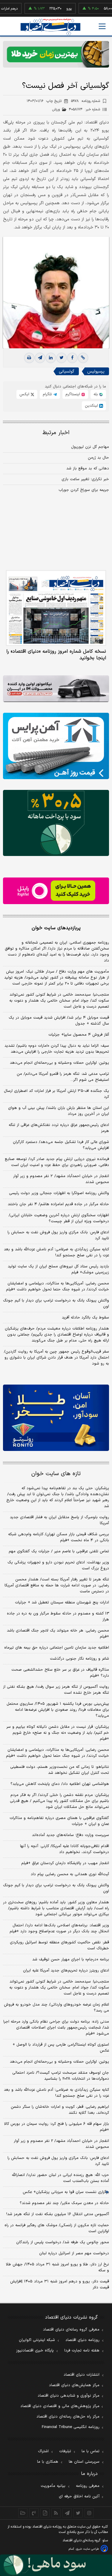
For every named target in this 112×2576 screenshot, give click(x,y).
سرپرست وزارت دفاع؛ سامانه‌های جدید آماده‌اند (70, 1835)
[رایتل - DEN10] (56, 891)
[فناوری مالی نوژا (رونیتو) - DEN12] (56, 1418)
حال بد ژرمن (98, 458)
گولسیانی (67, 371)
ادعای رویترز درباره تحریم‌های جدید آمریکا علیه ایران (66, 1971)
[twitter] (62, 358)
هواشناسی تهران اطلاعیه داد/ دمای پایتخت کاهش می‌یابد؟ (60, 1784)
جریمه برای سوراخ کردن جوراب (84, 490)
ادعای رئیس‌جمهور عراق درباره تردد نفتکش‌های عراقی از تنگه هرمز (59, 1128)
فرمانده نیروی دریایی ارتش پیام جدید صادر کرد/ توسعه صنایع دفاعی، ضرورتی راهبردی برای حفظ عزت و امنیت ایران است (57, 1162)
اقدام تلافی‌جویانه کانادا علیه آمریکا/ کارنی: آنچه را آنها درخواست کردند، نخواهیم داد (65, 1849)
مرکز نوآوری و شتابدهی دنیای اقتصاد (69, 2396)
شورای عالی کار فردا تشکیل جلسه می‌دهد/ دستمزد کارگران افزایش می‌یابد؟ (61, 1145)
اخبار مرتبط (56, 433)
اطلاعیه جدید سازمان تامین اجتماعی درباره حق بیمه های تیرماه (57, 1648)
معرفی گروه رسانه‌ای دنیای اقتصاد (71, 2330)
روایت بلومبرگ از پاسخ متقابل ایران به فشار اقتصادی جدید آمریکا (59, 1520)
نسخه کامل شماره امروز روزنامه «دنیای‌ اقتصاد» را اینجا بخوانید (56, 655)
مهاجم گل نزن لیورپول (90, 447)
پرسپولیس (96, 371)
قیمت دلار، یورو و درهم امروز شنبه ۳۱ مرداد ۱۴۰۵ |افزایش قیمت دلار (60, 2284)
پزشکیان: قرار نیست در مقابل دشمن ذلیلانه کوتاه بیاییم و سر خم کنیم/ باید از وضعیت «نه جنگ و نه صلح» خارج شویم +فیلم (58, 1733)
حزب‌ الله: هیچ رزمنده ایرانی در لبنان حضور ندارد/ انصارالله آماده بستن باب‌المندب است (60, 2178)
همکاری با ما (48, 2462)
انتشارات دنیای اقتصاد (82, 2375)
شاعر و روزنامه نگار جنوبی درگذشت (79, 1659)
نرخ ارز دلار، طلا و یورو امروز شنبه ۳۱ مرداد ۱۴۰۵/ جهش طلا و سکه (57, 2267)
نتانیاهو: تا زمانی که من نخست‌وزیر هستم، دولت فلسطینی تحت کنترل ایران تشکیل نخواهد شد (60, 1770)
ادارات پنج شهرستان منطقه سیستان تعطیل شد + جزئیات (62, 1603)
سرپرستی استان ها (84, 2462)
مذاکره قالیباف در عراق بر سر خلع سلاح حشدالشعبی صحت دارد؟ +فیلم (60, 1673)
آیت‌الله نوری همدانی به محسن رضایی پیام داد (70, 1874)
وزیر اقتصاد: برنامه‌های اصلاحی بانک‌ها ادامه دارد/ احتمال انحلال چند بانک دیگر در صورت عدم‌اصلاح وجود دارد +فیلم (59, 1928)
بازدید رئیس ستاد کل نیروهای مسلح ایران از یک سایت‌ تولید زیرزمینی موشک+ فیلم (58, 1269)
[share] (45, 2513)
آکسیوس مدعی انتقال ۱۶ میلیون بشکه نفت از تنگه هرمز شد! (58, 2214)
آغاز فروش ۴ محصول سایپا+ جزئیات (79, 1035)
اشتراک (43, 2451)
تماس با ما (90, 2451)
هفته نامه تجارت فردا (82, 2351)
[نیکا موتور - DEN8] (56, 689)
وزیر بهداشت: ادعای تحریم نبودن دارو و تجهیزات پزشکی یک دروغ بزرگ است (58, 1565)
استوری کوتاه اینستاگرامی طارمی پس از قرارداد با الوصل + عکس (61, 2048)
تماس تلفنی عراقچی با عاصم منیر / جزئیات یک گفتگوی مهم (59, 1551)
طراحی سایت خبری (87, 2549)
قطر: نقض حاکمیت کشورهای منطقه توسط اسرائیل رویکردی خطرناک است (59, 1945)
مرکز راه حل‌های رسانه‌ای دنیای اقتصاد (68, 2417)
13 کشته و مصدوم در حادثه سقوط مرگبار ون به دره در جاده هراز (58, 1617)
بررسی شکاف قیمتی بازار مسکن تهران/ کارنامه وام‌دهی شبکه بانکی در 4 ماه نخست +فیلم (59, 1537)
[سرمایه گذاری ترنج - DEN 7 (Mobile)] (56, 54)
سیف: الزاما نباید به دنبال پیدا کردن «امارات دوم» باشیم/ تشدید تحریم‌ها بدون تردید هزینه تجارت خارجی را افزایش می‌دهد (57, 1049)
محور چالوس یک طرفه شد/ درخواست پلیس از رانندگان (63, 2242)
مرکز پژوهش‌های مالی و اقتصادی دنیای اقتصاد (60, 2406)
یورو (53, 9)
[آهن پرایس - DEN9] (56, 746)
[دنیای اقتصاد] (50, 27)
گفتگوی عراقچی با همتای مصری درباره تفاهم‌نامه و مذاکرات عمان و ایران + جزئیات (59, 1821)
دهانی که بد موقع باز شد (88, 468)
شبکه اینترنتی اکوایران (37, 2340)
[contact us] (34, 2513)
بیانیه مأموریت (53, 2486)
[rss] (56, 2513)
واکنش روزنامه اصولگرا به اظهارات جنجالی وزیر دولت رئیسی (59, 1193)
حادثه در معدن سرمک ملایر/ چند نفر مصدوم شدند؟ (64, 2203)
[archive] (23, 2513)
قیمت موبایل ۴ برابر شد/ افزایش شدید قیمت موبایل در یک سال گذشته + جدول (59, 1021)
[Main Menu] (102, 26)
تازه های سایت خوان (56, 1474)
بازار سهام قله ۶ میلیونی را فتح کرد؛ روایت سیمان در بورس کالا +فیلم (57, 2127)
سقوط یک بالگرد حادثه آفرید (85, 1318)
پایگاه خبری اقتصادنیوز (35, 2351)
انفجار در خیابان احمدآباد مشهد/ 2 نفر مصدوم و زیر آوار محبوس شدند (61, 2144)
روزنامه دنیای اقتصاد (82, 2340)
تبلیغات (65, 2451)
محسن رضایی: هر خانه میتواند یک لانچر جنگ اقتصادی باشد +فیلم (58, 1634)
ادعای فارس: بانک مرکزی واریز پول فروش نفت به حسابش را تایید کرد (58, 1235)
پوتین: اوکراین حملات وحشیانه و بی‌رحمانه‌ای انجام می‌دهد (59, 1063)
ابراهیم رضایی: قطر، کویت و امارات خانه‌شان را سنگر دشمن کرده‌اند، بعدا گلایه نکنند (60, 2110)
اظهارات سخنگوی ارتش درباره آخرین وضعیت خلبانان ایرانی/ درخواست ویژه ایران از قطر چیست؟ (59, 1218)
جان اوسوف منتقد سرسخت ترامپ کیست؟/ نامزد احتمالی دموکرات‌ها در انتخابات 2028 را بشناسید (61, 2076)
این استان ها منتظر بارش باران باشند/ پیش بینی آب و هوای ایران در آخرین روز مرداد (59, 1111)
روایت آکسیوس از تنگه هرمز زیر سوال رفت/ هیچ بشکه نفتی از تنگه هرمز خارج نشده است (56, 1690)
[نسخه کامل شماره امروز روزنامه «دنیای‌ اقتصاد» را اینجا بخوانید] (56, 608)
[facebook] (72, 358)
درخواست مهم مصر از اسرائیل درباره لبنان (74, 2253)
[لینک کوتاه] (83, 358)
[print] (29, 358)
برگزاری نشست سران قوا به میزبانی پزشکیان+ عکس (66, 2192)
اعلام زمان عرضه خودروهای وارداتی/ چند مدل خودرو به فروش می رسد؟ (56, 2008)
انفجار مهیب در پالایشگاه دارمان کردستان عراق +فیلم (65, 1863)
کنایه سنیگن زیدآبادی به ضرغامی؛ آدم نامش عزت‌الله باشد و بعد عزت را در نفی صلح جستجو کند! (56, 1252)
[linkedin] (51, 358)
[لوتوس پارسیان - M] (56, 2565)
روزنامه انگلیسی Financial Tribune (71, 2427)
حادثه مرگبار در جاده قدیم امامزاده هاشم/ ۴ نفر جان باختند (58, 1204)
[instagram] (89, 2513)
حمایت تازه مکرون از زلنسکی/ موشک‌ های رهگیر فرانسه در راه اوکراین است (57, 2228)
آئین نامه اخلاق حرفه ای (79, 2496)
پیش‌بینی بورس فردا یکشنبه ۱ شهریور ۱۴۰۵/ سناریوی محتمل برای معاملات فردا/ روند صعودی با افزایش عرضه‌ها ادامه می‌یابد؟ (58, 1710)
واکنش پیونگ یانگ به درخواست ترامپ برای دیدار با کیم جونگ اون (56, 1304)
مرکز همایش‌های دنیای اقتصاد (74, 2385)
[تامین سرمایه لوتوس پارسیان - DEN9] (56, 823)
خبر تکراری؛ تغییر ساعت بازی (85, 479)
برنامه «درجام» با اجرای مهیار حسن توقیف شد (71, 1960)
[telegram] (40, 358)
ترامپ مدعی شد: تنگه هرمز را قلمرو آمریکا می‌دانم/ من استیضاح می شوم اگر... (63, 1077)
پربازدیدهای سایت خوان (56, 928)
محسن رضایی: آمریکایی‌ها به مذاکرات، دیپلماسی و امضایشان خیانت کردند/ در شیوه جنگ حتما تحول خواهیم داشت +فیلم (57, 1287)
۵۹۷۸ (86, 101)
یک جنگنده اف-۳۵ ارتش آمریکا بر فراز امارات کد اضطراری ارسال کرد (56, 1094)
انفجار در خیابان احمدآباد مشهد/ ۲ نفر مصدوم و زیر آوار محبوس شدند (61, 1179)
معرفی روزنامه (88, 2486)
